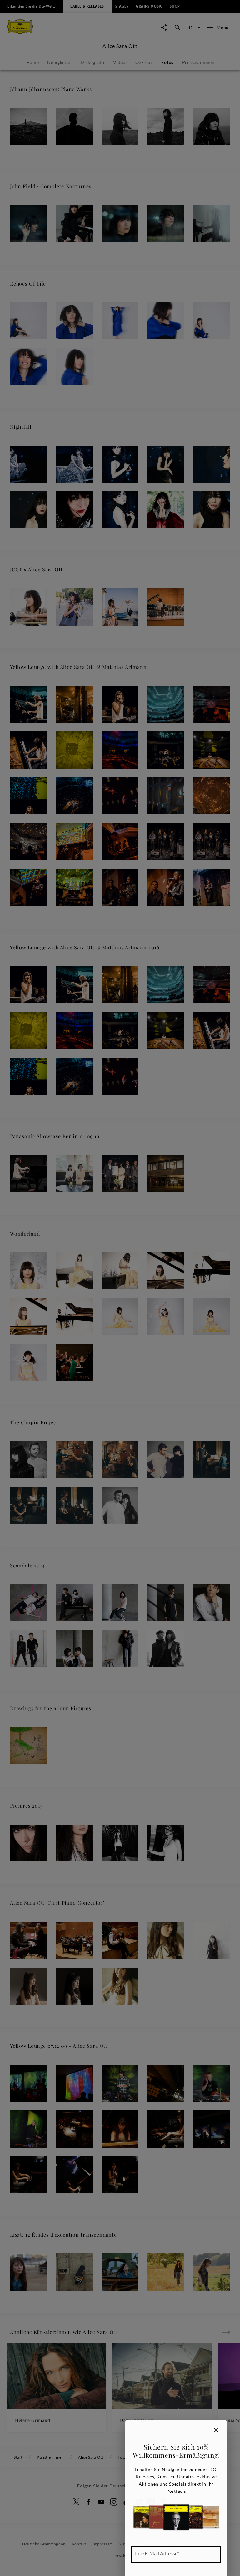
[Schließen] (216, 2430)
